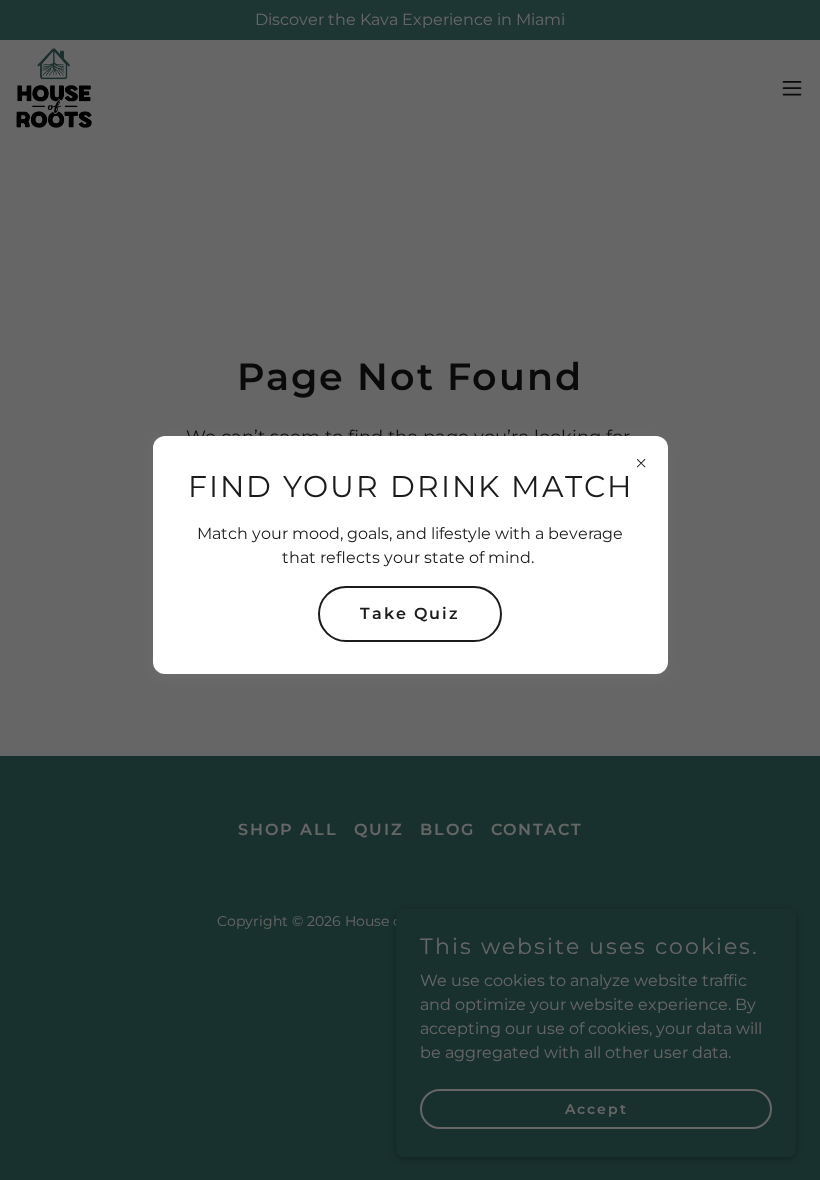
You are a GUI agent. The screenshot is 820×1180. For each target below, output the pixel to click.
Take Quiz (410, 613)
